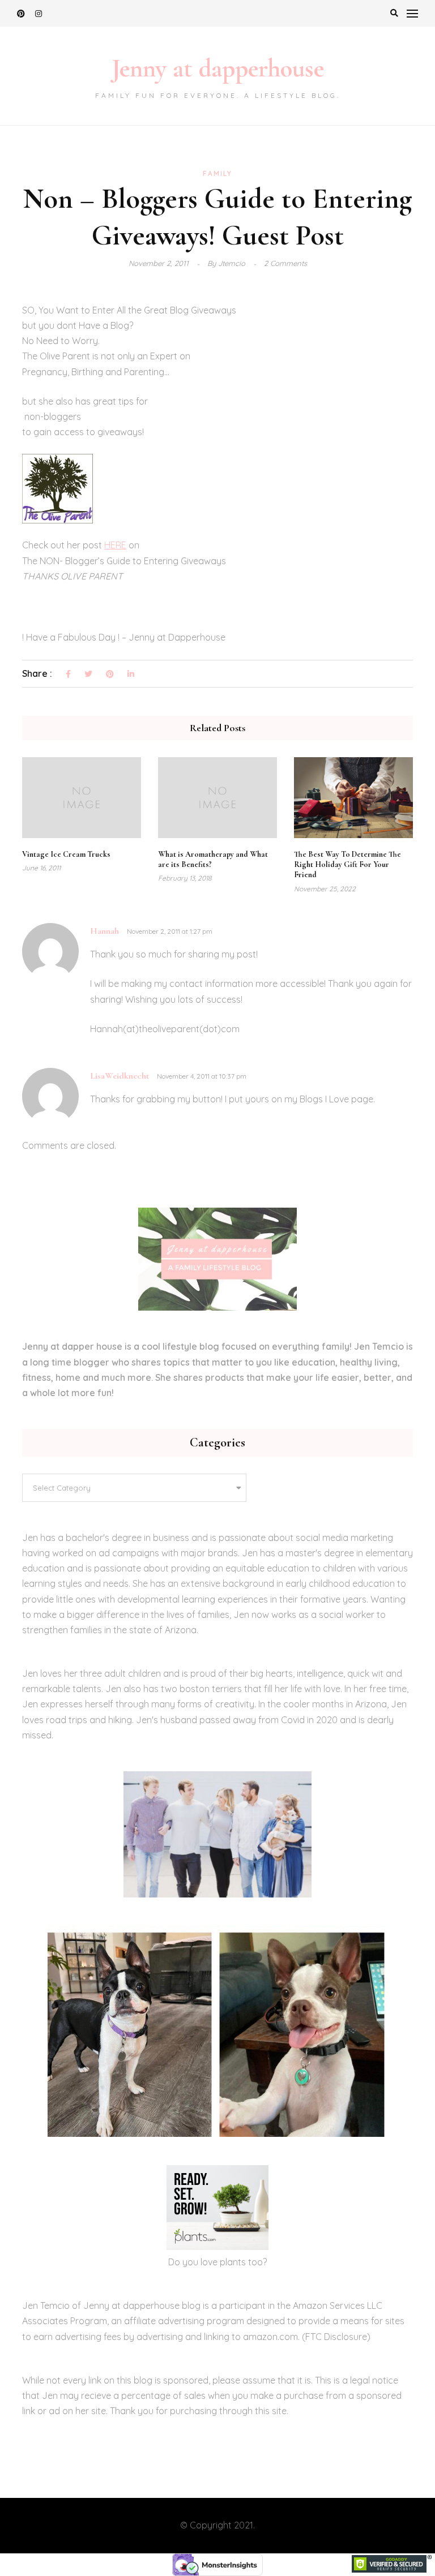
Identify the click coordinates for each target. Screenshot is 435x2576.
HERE (115, 545)
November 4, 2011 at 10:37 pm (202, 1076)
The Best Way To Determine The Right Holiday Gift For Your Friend (347, 864)
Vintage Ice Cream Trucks (66, 854)
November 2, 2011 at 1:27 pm (170, 931)
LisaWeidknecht (120, 1076)
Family (217, 173)
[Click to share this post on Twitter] (88, 675)
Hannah (105, 931)
